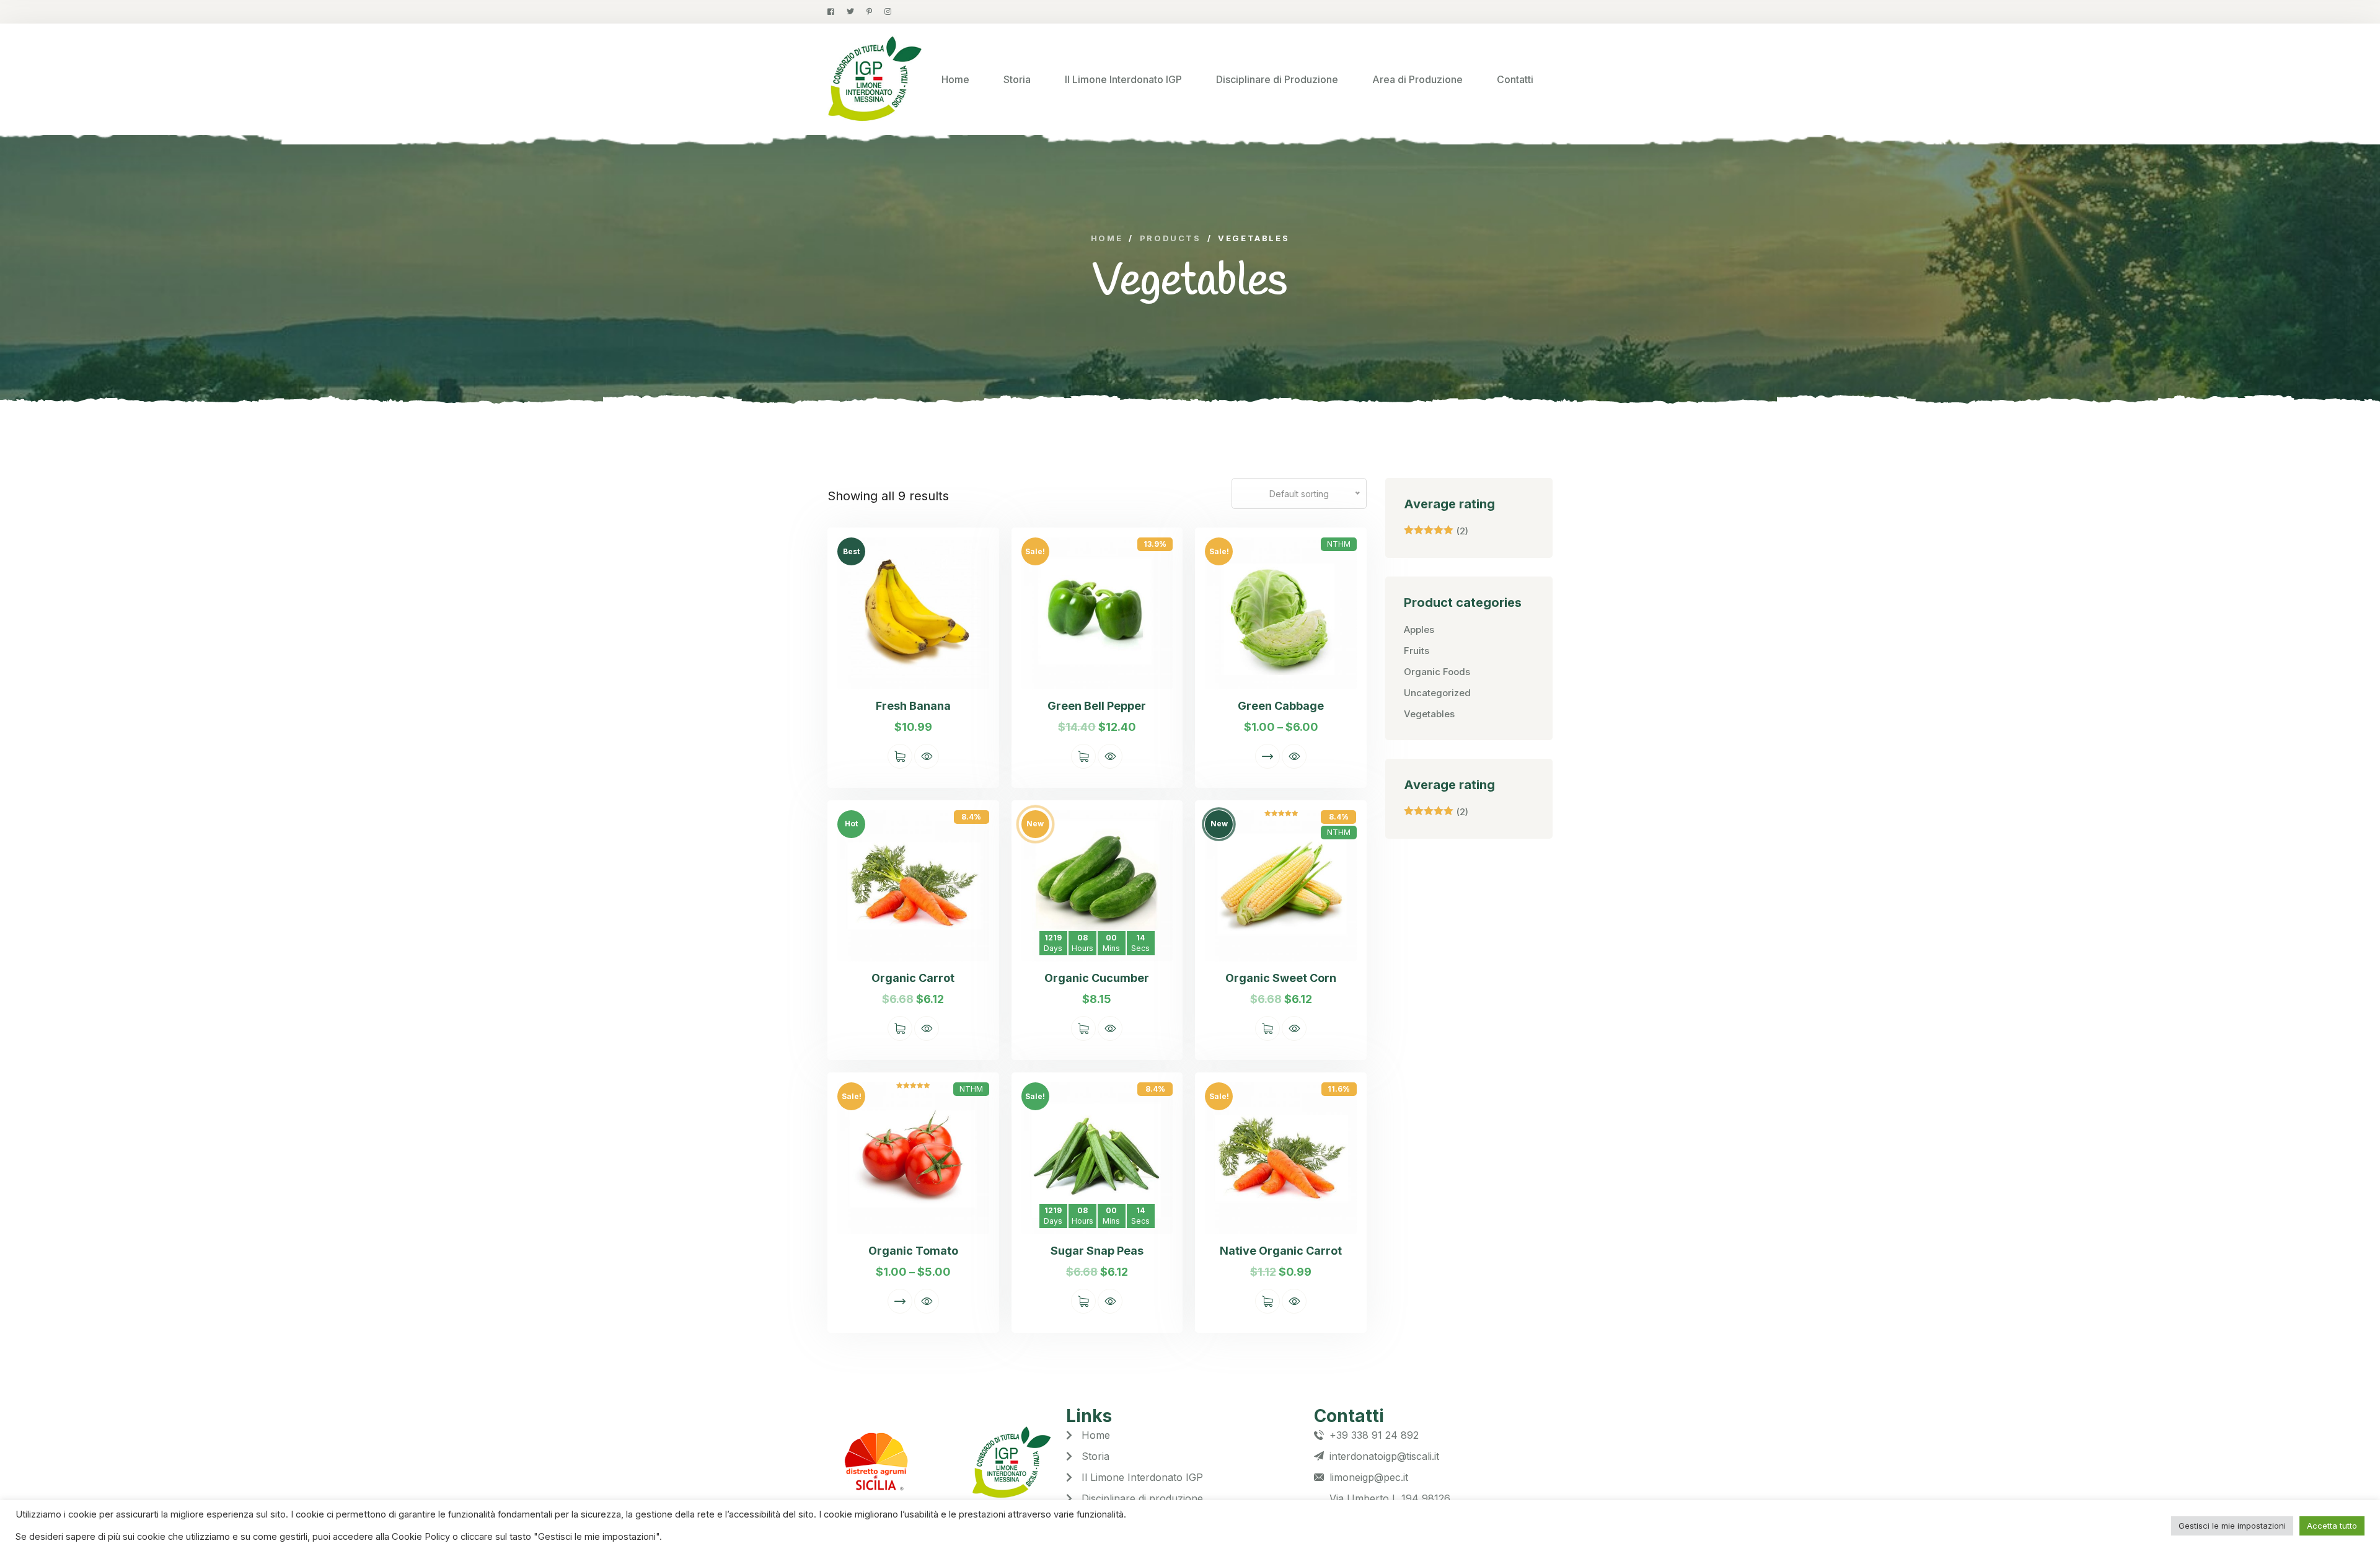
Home (955, 79)
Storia (1017, 79)
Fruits (1417, 651)
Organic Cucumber (1097, 978)
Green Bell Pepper (1097, 706)
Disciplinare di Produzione (1277, 79)
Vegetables (1429, 714)
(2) (1436, 531)
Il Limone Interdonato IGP (1123, 79)
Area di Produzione (1417, 79)
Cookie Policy (422, 1537)
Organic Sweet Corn (1281, 978)
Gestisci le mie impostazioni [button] (2232, 1526)
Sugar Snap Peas (1097, 1251)
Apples (1419, 630)
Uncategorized (1437, 693)
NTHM (1339, 544)
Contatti (1515, 79)
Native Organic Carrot (1281, 1251)
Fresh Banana (913, 706)
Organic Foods (1437, 672)
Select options (1267, 756)
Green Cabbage (1281, 706)
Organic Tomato (913, 1251)
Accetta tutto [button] (2332, 1526)
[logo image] (875, 79)
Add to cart (900, 756)
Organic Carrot (913, 978)
